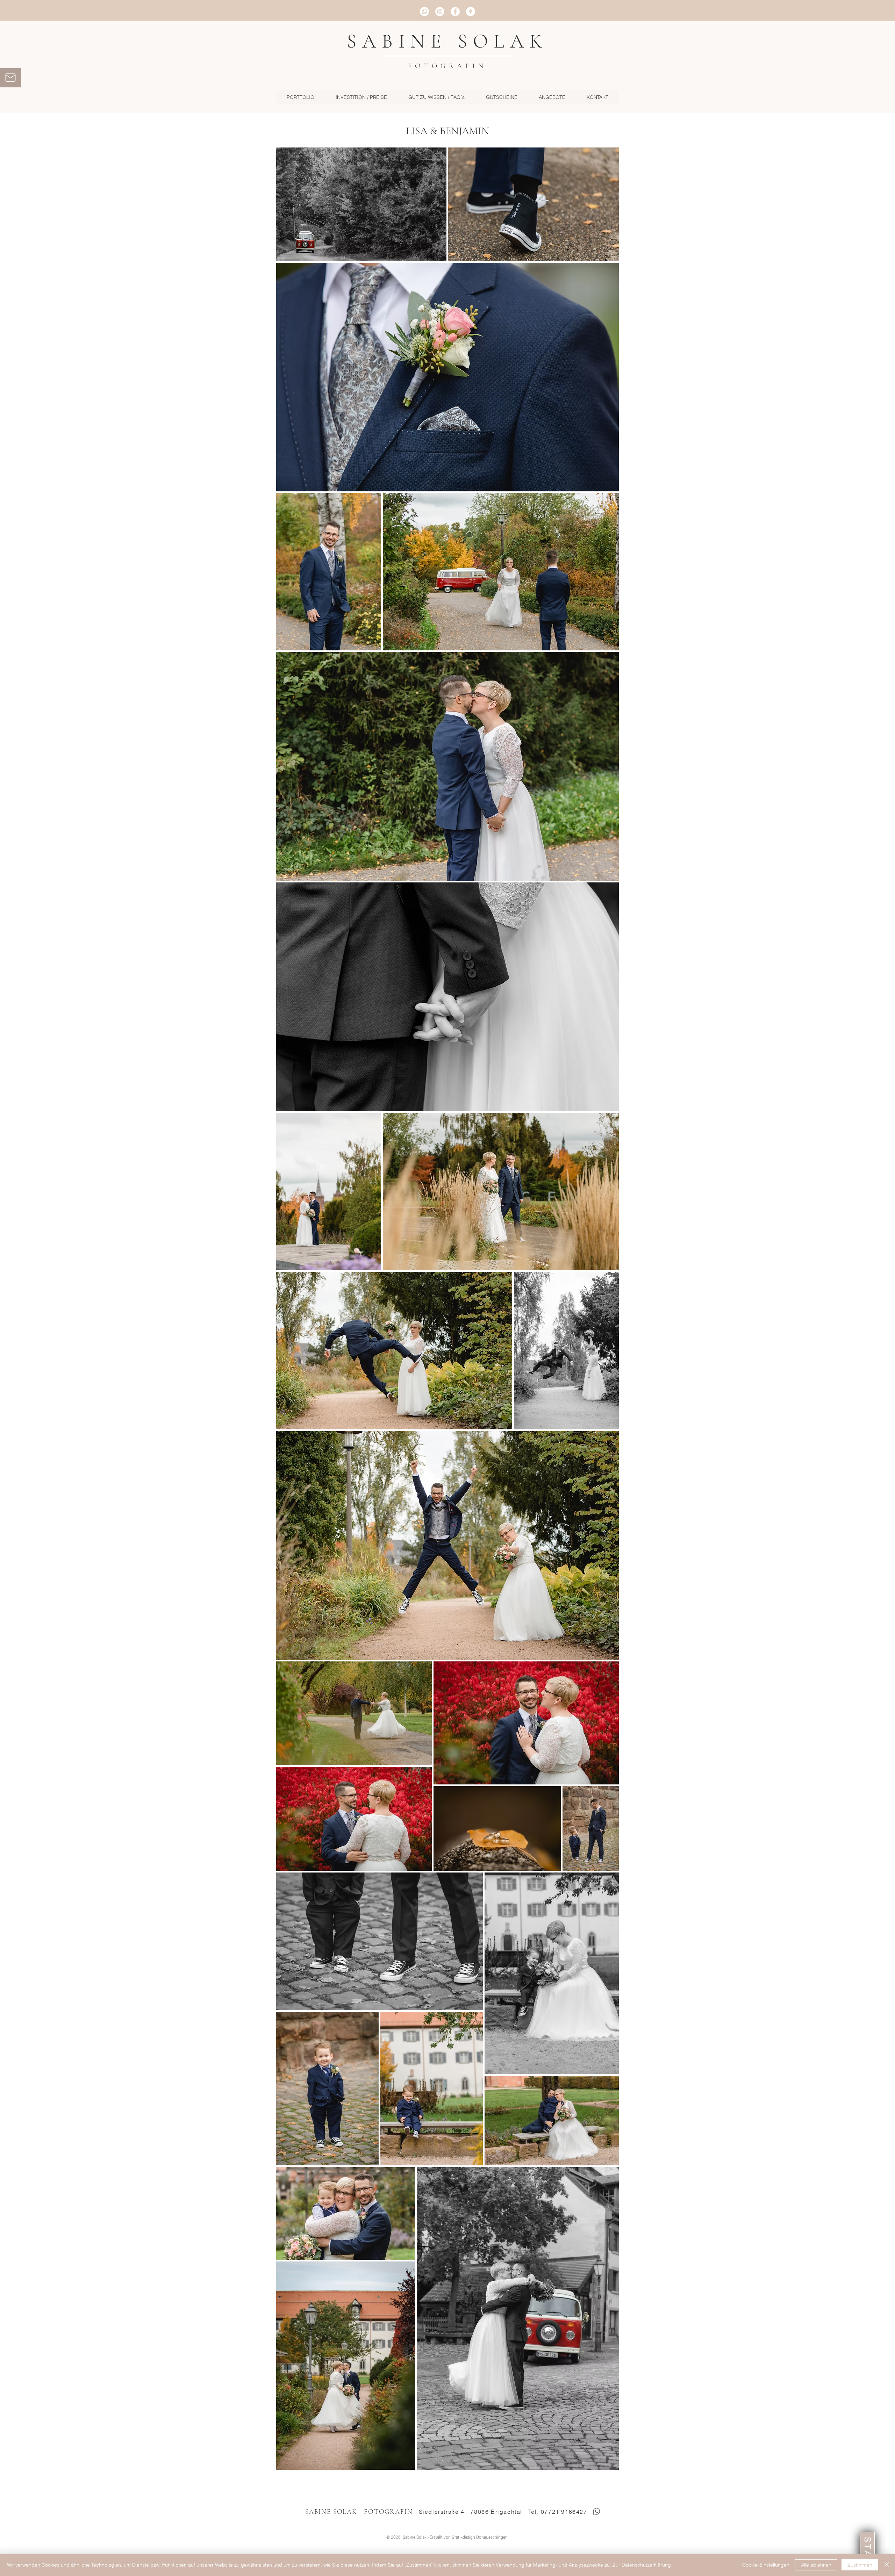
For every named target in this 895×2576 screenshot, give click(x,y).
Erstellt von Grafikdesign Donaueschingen (469, 2537)
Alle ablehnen (816, 2565)
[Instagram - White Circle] (440, 12)
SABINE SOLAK (447, 41)
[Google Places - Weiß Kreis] (471, 12)
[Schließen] (887, 2565)
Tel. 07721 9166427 (558, 2512)
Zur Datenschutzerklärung (642, 2565)
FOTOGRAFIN (447, 66)
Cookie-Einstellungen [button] (766, 2565)
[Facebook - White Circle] (455, 12)
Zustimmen (860, 2565)
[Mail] (10, 78)
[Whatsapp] (424, 12)
